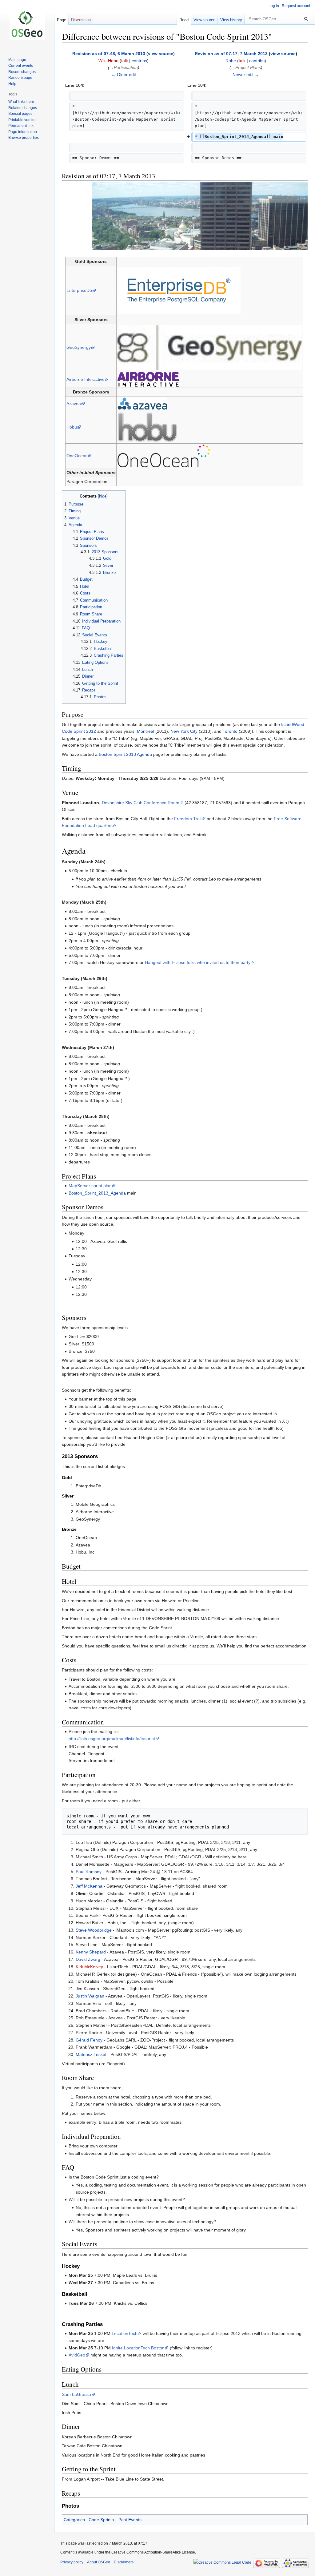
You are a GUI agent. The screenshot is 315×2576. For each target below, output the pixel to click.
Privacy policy (72, 2562)
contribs (139, 61)
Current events (21, 66)
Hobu (72, 427)
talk (125, 61)
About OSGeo (99, 2562)
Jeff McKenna (89, 1886)
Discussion (81, 20)
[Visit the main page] (27, 25)
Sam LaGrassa (76, 2394)
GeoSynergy (79, 347)
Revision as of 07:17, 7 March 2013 (231, 54)
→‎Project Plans (246, 67)
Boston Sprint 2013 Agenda (125, 754)
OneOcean (77, 456)
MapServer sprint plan (90, 1186)
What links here (21, 102)
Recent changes (22, 72)
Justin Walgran (90, 1996)
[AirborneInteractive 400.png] (148, 379)
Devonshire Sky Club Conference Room (141, 803)
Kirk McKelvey (89, 1967)
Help (12, 84)
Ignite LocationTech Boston (138, 2348)
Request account (296, 6)
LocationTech (125, 2333)
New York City (184, 731)
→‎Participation (124, 67)
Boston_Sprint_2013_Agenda (97, 1193)
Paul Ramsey (89, 1872)
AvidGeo (77, 2355)
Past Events (130, 2520)
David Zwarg (88, 1959)
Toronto (230, 731)
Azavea (74, 404)
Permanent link (21, 126)
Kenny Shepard (91, 1952)
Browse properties (24, 138)
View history (231, 20)
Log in (274, 6)
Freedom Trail (188, 819)
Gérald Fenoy (89, 2040)
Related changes (23, 108)
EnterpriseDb (79, 290)
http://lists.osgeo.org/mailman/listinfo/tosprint (112, 1739)
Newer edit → (246, 75)
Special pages (20, 114)
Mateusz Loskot (91, 2054)
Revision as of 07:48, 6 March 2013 (109, 54)
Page (62, 20)
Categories (74, 2520)
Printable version (22, 120)
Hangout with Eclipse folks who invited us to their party (198, 962)
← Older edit (124, 75)
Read (184, 20)
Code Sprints (101, 2520)
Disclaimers (124, 2562)
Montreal (146, 731)
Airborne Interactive (86, 379)
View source (204, 20)
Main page (17, 60)
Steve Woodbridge (94, 1930)
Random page (20, 78)
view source (161, 54)
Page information (23, 132)
